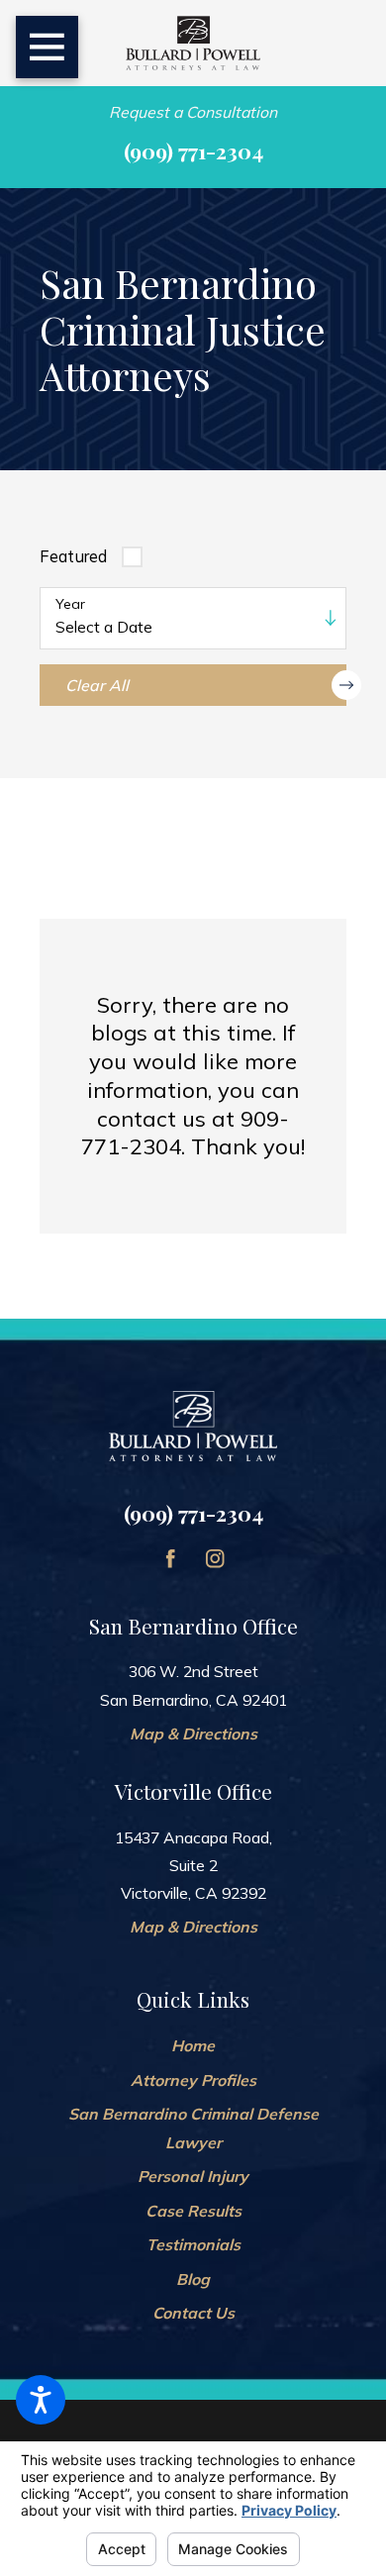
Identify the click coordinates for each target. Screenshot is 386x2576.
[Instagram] (215, 1558)
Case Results (193, 2211)
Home (193, 2045)
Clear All (97, 685)
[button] (41, 2400)
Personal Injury (193, 2176)
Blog (193, 2279)
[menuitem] (193, 2045)
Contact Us (193, 2313)
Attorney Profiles (193, 2080)
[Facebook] (170, 1558)
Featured (73, 556)
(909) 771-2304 (193, 150)
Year (70, 604)
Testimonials (193, 2244)
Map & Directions (193, 1734)
